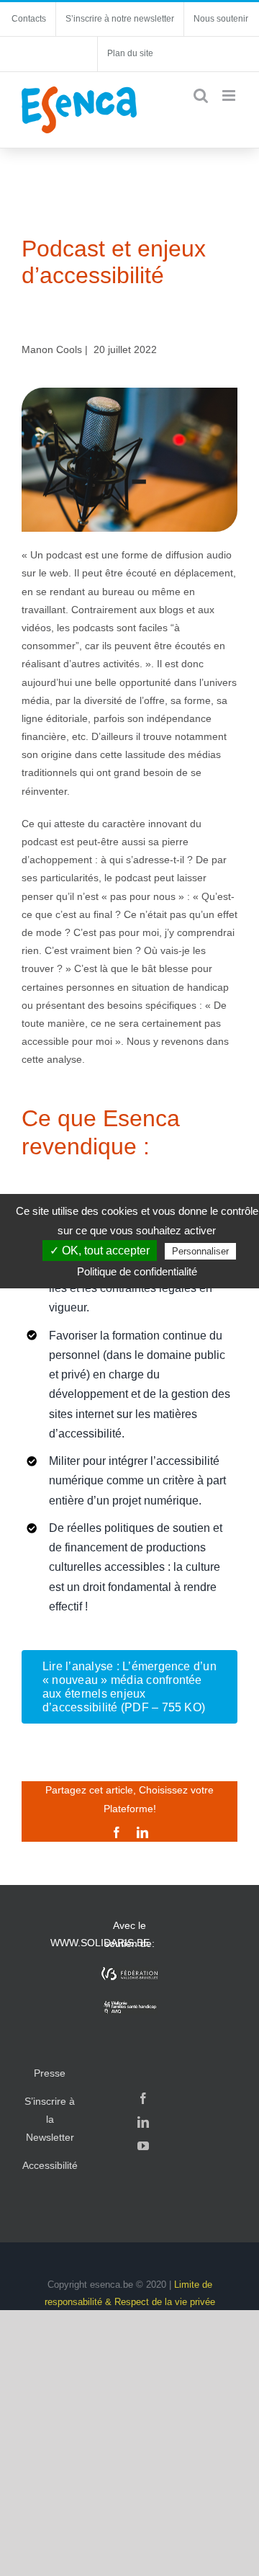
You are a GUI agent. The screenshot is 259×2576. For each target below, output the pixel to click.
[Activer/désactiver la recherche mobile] (201, 95)
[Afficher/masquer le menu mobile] (230, 95)
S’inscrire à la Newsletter (50, 2119)
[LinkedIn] (143, 2122)
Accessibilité (50, 2165)
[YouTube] (143, 2146)
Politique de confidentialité (137, 1271)
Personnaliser (200, 1251)
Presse (50, 2073)
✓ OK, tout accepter (100, 1251)
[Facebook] (143, 2098)
